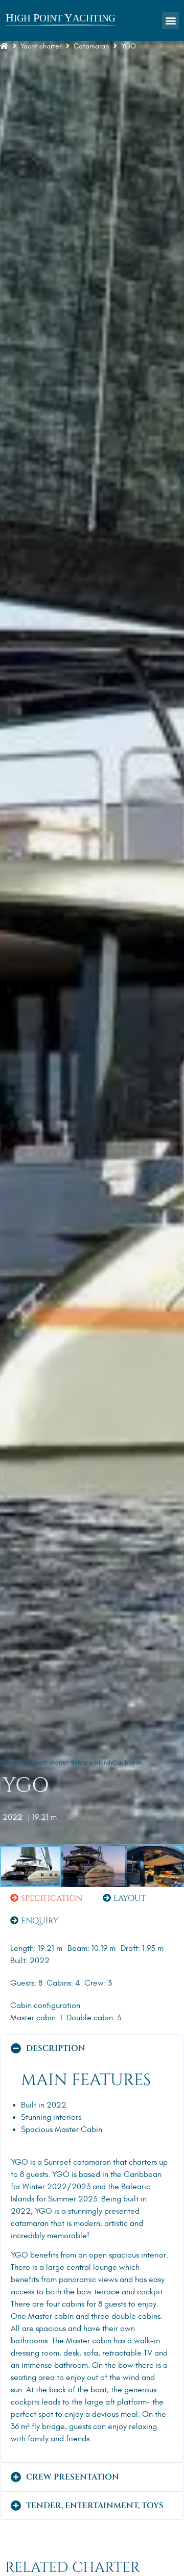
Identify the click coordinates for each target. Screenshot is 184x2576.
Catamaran (15, 1763)
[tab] (46, 1898)
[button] (170, 21)
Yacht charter (41, 46)
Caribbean (128, 1763)
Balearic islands (92, 1763)
